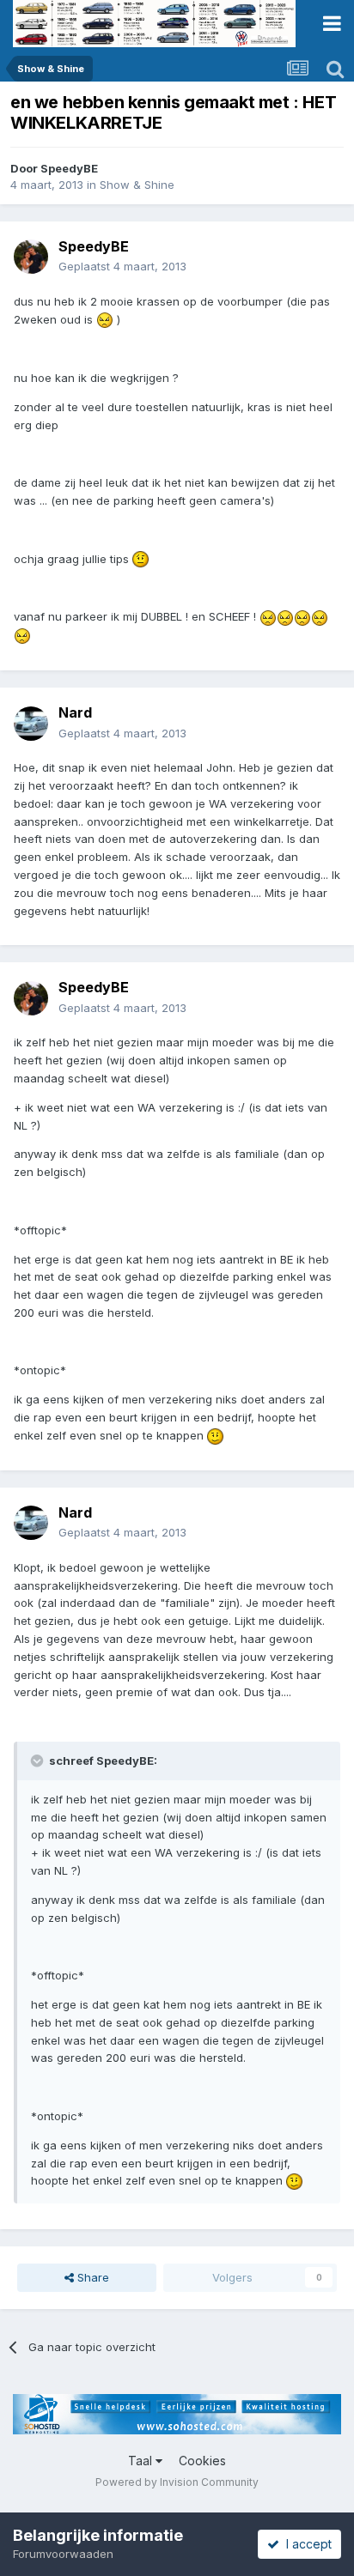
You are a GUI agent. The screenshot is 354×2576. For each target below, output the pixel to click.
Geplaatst (122, 266)
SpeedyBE (69, 168)
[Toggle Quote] (39, 1761)
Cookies (202, 2461)
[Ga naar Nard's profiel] (31, 724)
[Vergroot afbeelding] (105, 319)
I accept (305, 2544)
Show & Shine (137, 185)
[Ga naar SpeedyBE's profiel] (31, 257)
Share (92, 2277)
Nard (75, 712)
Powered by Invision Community (177, 2482)
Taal (142, 2461)
